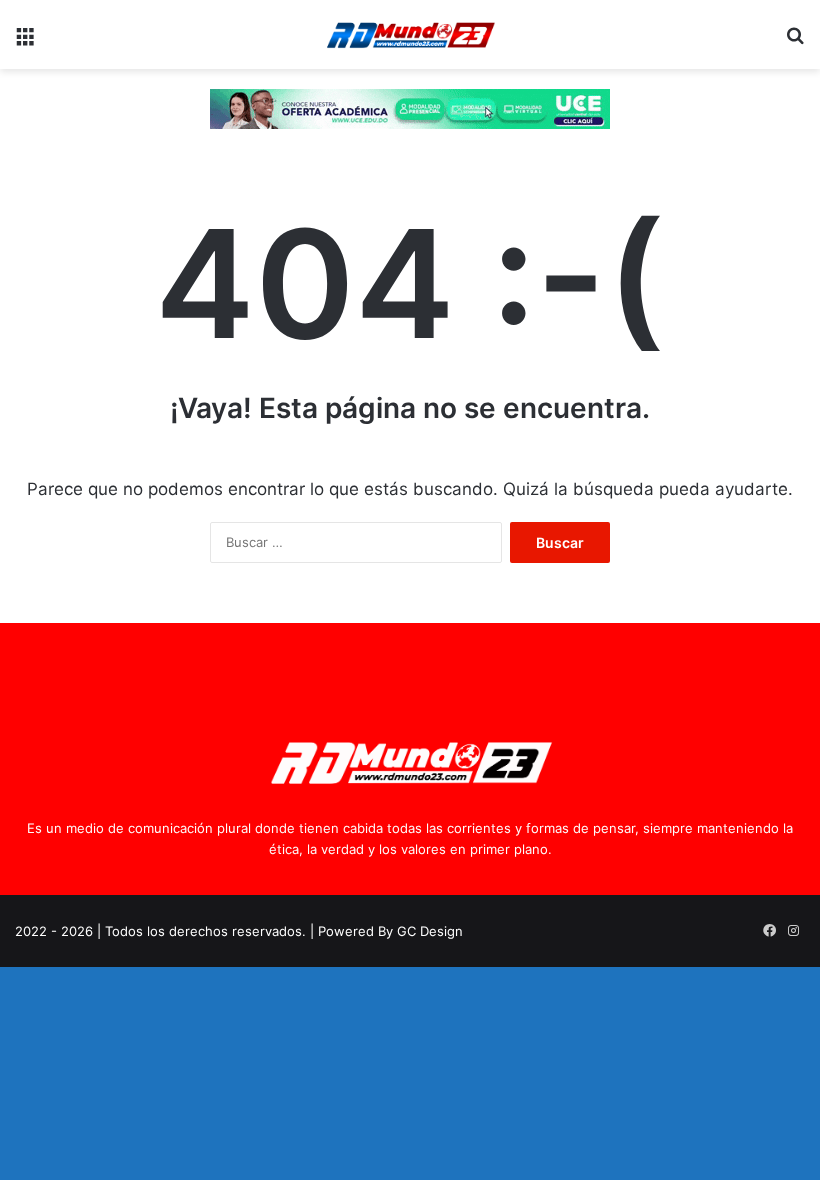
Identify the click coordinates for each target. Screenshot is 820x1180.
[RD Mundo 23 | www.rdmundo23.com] (410, 34)
